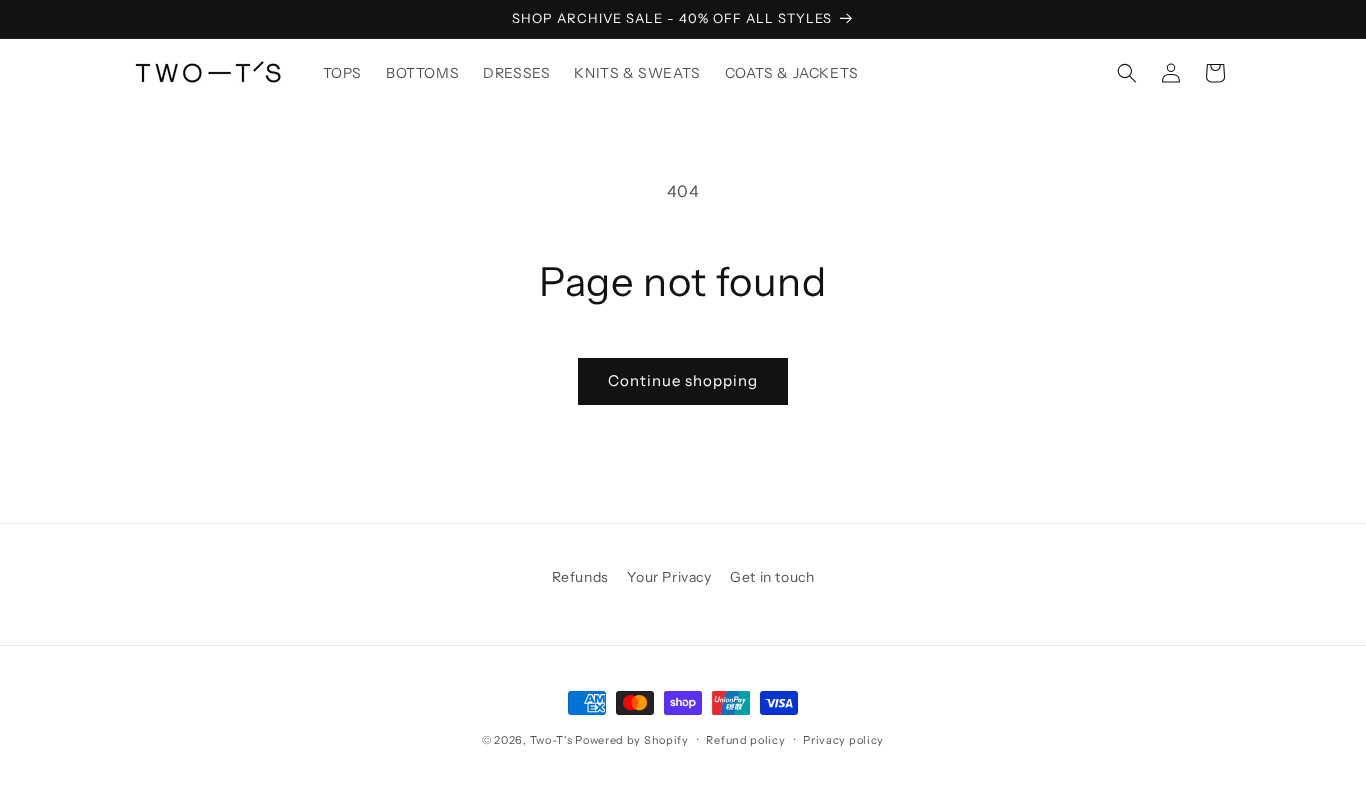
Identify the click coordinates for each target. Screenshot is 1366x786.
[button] (1127, 73)
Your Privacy (669, 577)
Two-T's (553, 740)
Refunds (580, 577)
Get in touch (772, 577)
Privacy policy (843, 740)
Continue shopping (683, 380)
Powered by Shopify (632, 740)
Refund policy (745, 740)
